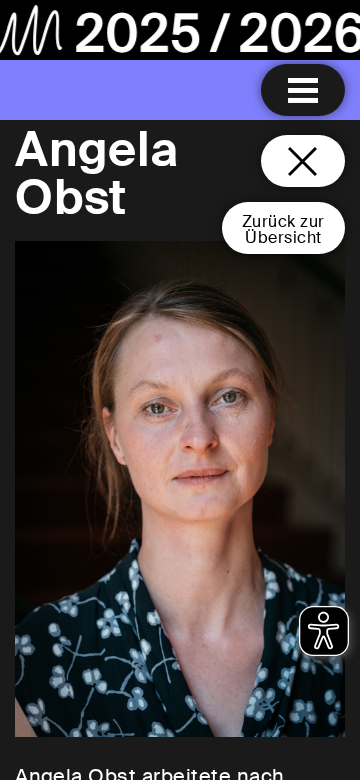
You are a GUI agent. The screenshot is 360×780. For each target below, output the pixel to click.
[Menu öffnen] (303, 90)
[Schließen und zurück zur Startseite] (303, 161)
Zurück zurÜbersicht (283, 229)
